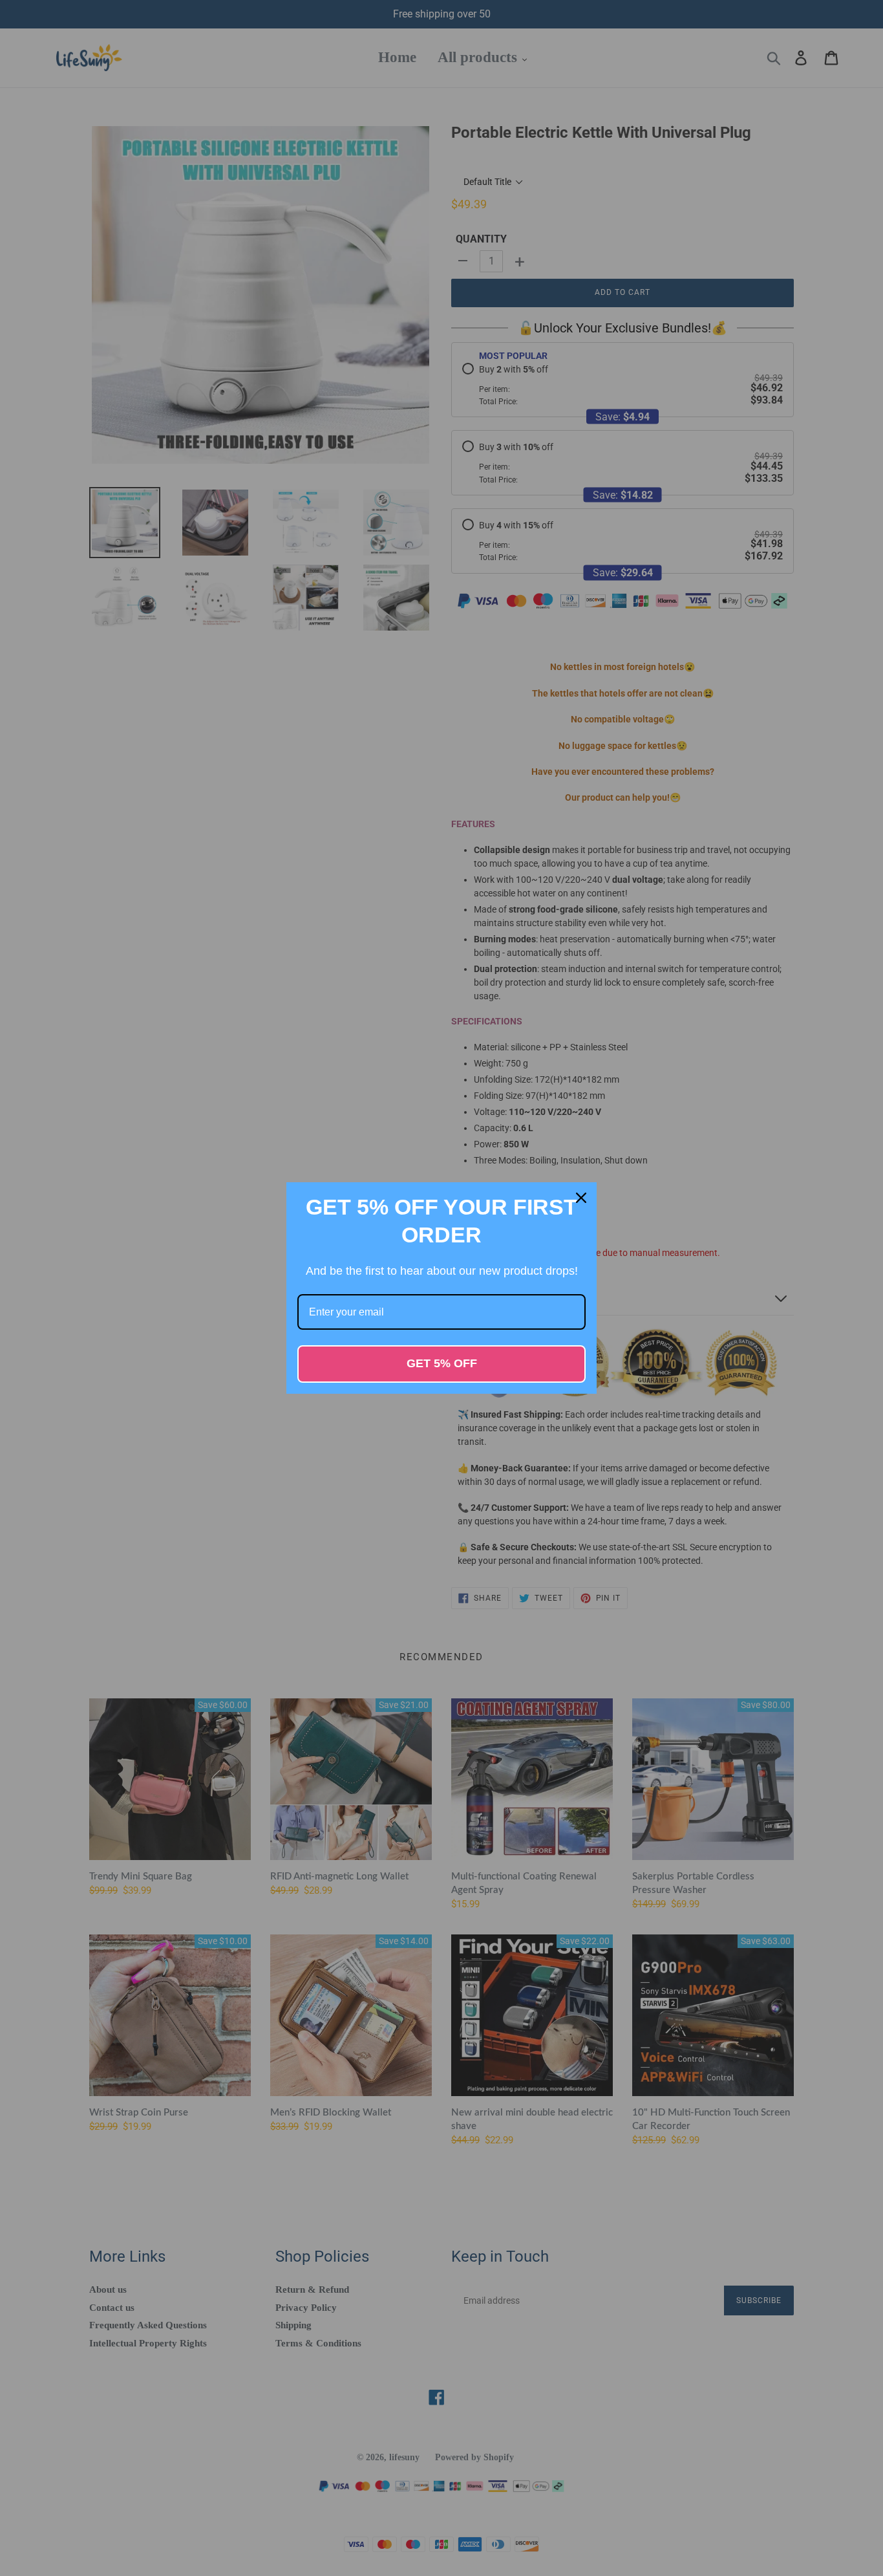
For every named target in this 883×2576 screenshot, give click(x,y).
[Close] (581, 1198)
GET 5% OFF (442, 1363)
